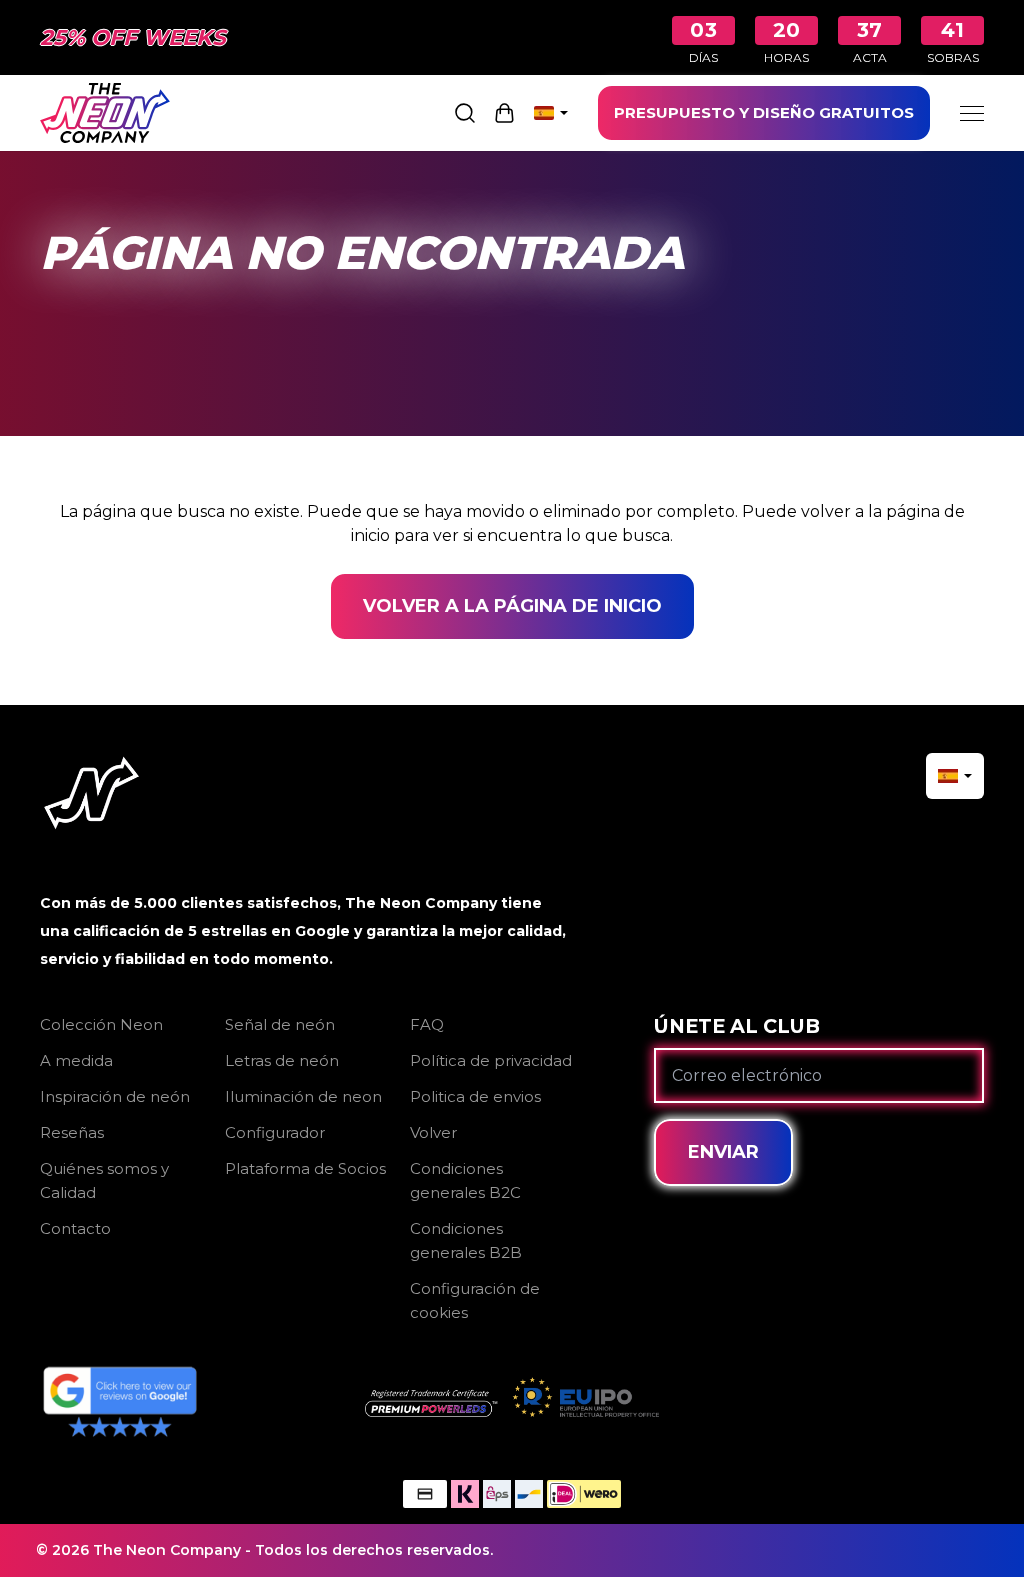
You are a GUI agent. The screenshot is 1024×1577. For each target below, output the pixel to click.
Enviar (723, 1152)
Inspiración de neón (115, 1096)
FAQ (427, 1024)
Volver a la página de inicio (512, 606)
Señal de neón (280, 1024)
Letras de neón (282, 1060)
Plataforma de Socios (305, 1168)
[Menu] (972, 113)
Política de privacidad (491, 1060)
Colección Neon (101, 1024)
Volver (433, 1132)
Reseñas (72, 1132)
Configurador (275, 1132)
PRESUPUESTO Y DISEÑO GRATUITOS (764, 112)
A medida (76, 1060)
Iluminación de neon (303, 1096)
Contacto (75, 1228)
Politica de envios (475, 1096)
